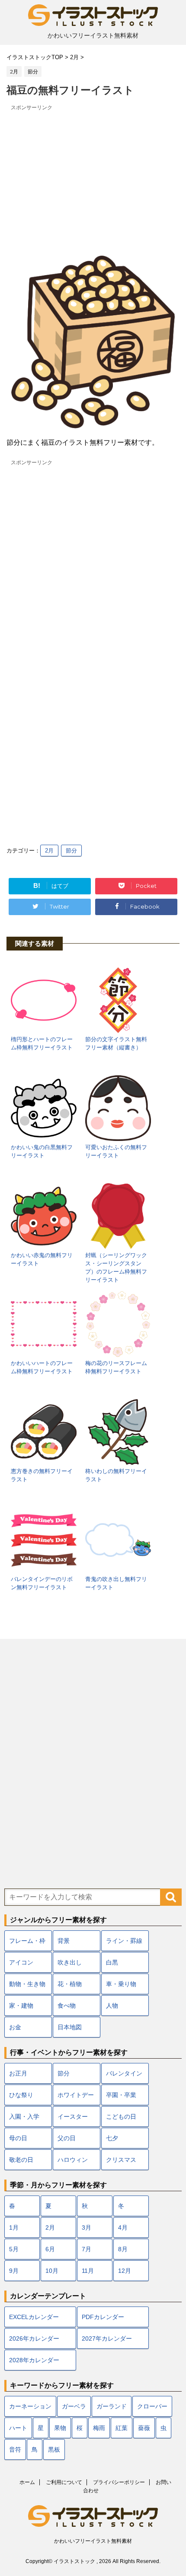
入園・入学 (24, 2117)
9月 (14, 2271)
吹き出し (70, 1962)
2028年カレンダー (34, 2360)
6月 (50, 2249)
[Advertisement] (93, 174)
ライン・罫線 (124, 1941)
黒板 (54, 2449)
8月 (123, 2249)
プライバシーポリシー (119, 2482)
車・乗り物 (121, 1984)
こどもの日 (121, 2117)
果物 (60, 2428)
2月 (49, 851)
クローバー (152, 2406)
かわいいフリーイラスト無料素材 (93, 2541)
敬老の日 (21, 2160)
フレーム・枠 (27, 1941)
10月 (52, 2271)
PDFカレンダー (103, 2317)
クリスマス (121, 2160)
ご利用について (64, 2482)
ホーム (27, 2482)
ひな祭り (21, 2095)
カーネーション (30, 2406)
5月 (14, 2249)
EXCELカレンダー (34, 2317)
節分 (71, 851)
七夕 (112, 2138)
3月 (87, 2227)
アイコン (21, 1962)
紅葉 (122, 2428)
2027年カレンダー (107, 2338)
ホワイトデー (76, 2095)
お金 (15, 2027)
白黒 (112, 1962)
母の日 (18, 2138)
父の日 (67, 2138)
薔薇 (144, 2428)
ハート (18, 2428)
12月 (125, 2271)
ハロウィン (73, 2160)
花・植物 (70, 1984)
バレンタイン (124, 2073)
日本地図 (70, 2027)
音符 (15, 2449)
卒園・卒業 (121, 2095)
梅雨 (99, 2428)
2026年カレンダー (34, 2338)
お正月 (18, 2073)
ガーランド (112, 2406)
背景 (64, 1941)
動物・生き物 (27, 1984)
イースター (73, 2117)
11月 (88, 2271)
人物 (112, 2006)
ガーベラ (74, 2406)
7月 (87, 2249)
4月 (123, 2227)
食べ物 (67, 2006)
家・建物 (21, 2006)
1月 (14, 2227)
